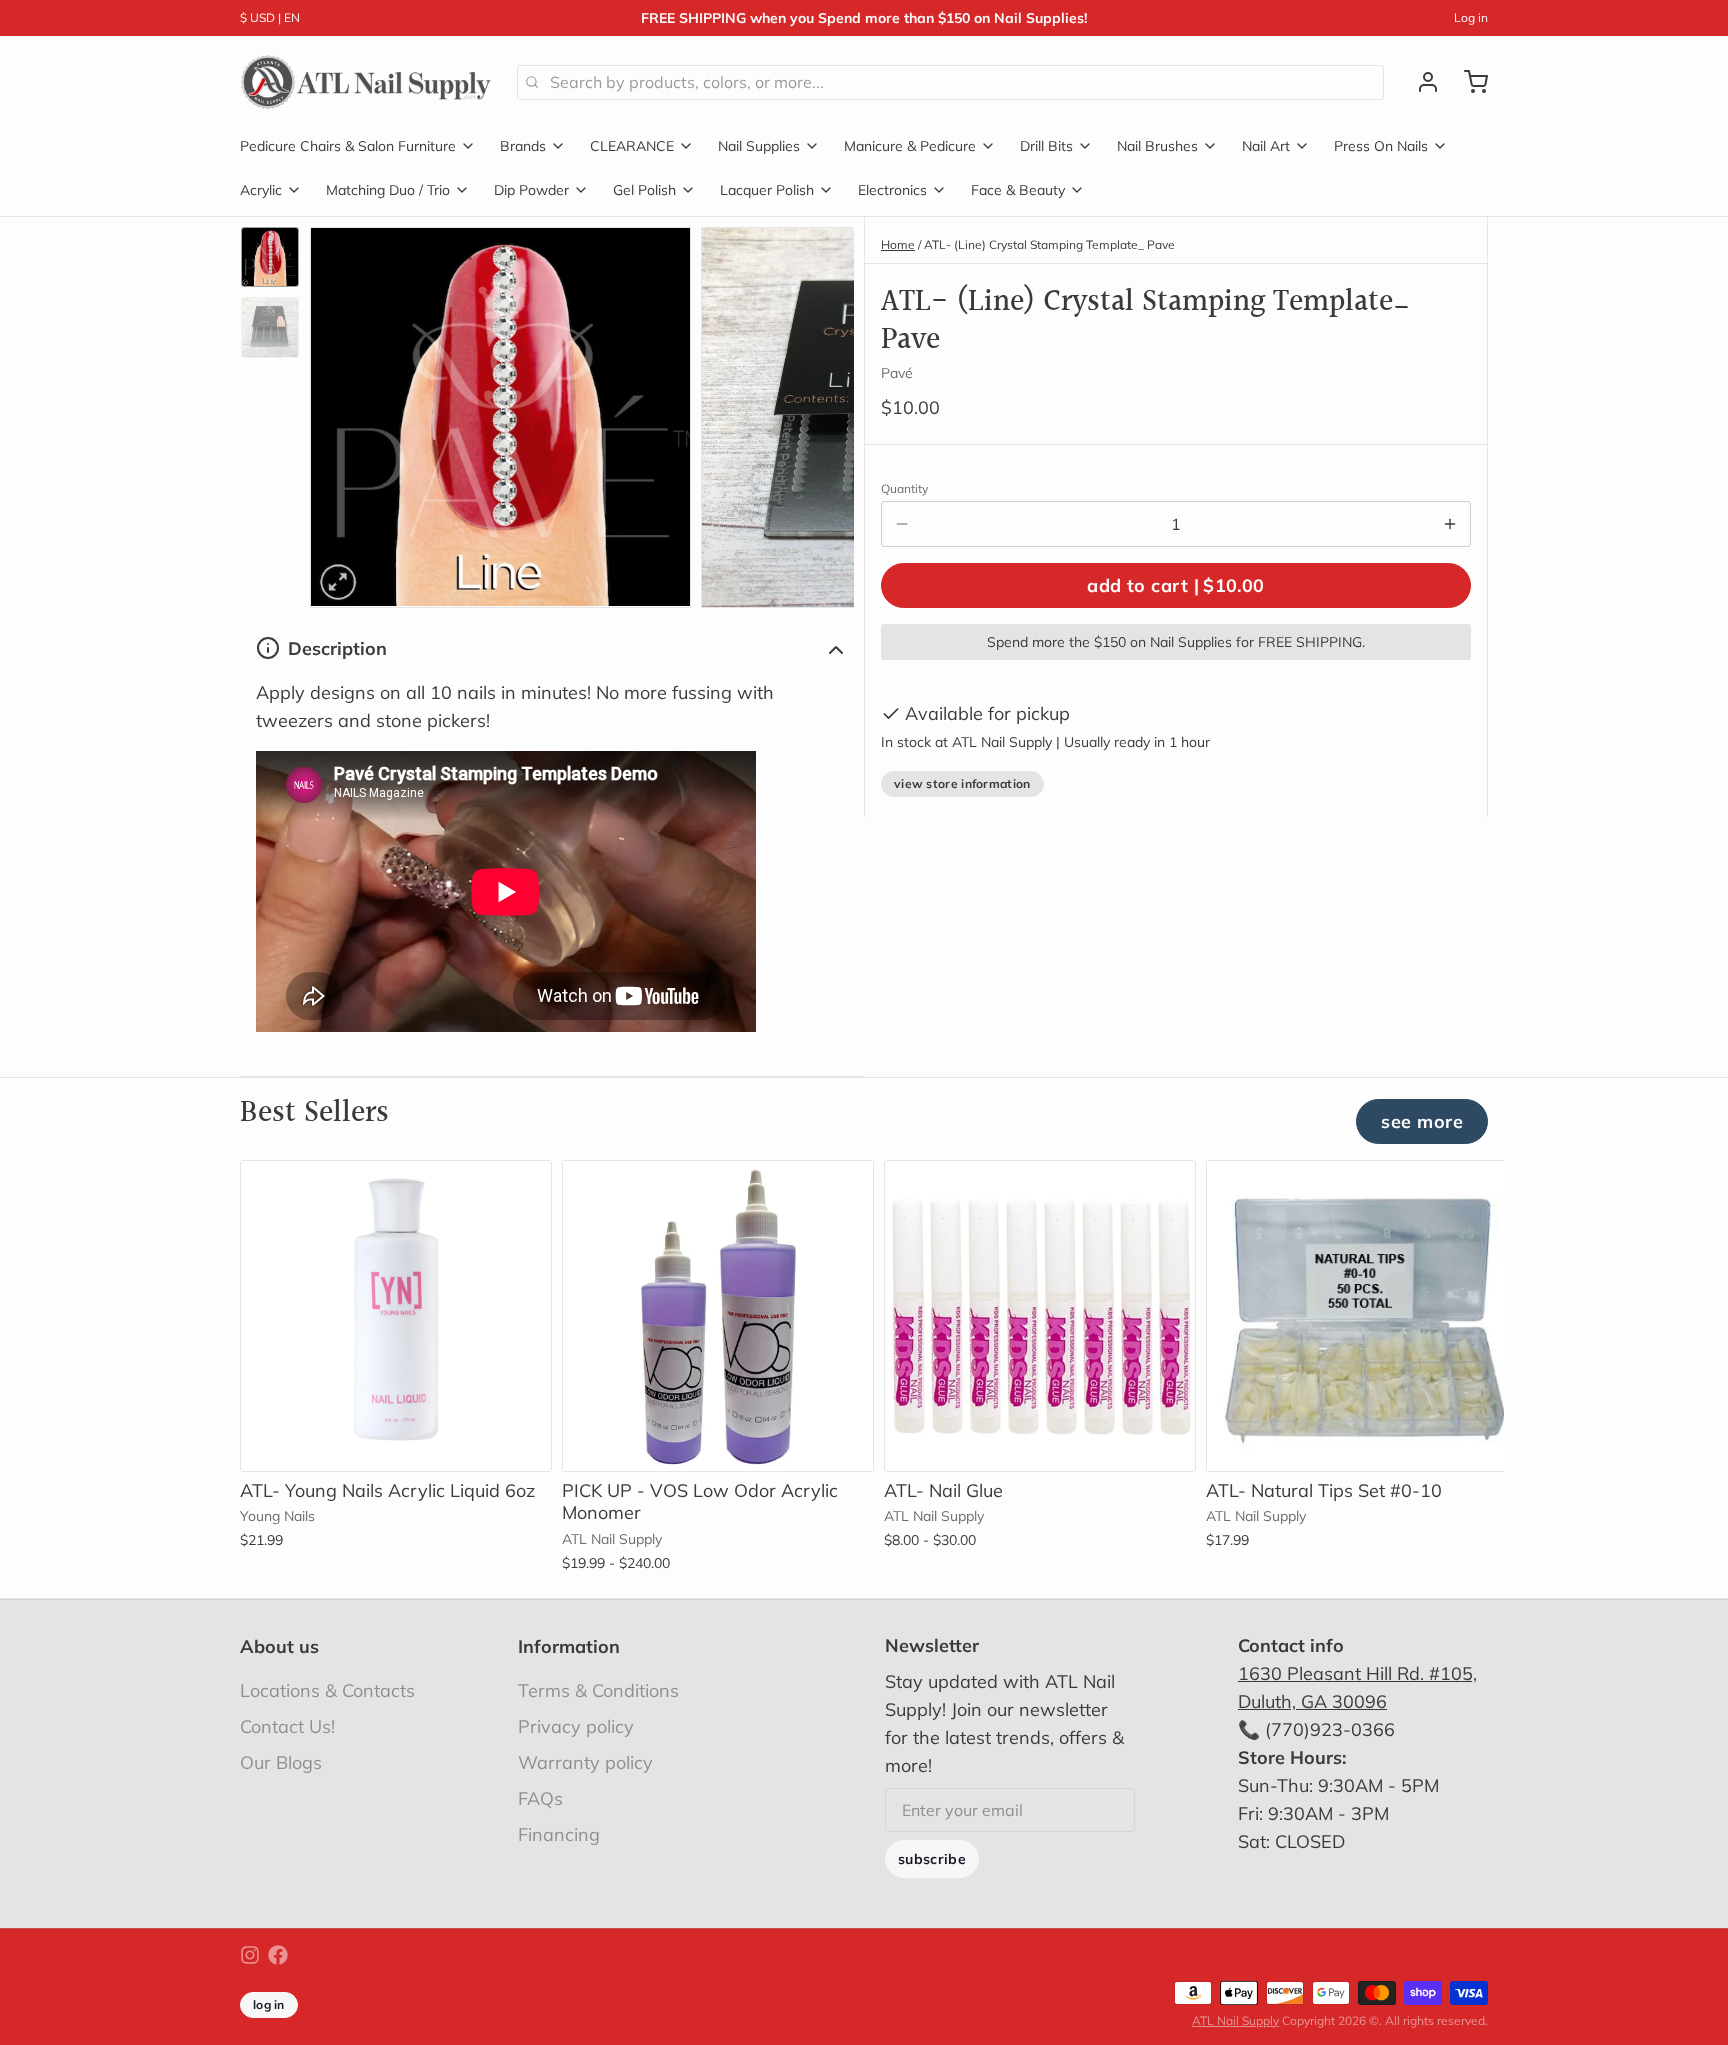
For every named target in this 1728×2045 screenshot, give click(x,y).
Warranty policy (585, 1762)
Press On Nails (1381, 146)
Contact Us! (287, 1726)
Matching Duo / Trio (388, 190)
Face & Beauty (1018, 190)
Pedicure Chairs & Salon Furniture (348, 146)
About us (279, 1646)
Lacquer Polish (767, 190)
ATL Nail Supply (1235, 2020)
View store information (962, 783)
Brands (523, 146)
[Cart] (1468, 82)
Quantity (904, 488)
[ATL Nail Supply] (366, 82)
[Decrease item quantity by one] (902, 524)
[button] (1176, 585)
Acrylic (261, 190)
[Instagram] (250, 1955)
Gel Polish (644, 190)
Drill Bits (1046, 146)
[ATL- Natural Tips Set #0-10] (1362, 1316)
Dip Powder (531, 190)
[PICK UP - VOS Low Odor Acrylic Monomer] (718, 1316)
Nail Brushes (1157, 146)
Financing (559, 1834)
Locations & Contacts (327, 1690)
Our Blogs (281, 1762)
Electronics (892, 190)
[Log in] (1420, 82)
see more (1422, 1121)
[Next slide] (823, 412)
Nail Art (1266, 146)
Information (569, 1646)
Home (898, 244)
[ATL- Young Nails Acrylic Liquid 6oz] (396, 1316)
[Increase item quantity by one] (1450, 524)
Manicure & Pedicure (910, 146)
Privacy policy (576, 1726)
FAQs (540, 1798)
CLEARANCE (632, 146)
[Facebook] (278, 1955)
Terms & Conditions (598, 1690)
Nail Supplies (759, 146)
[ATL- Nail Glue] (1040, 1316)
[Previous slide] (341, 412)
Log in (1471, 17)
